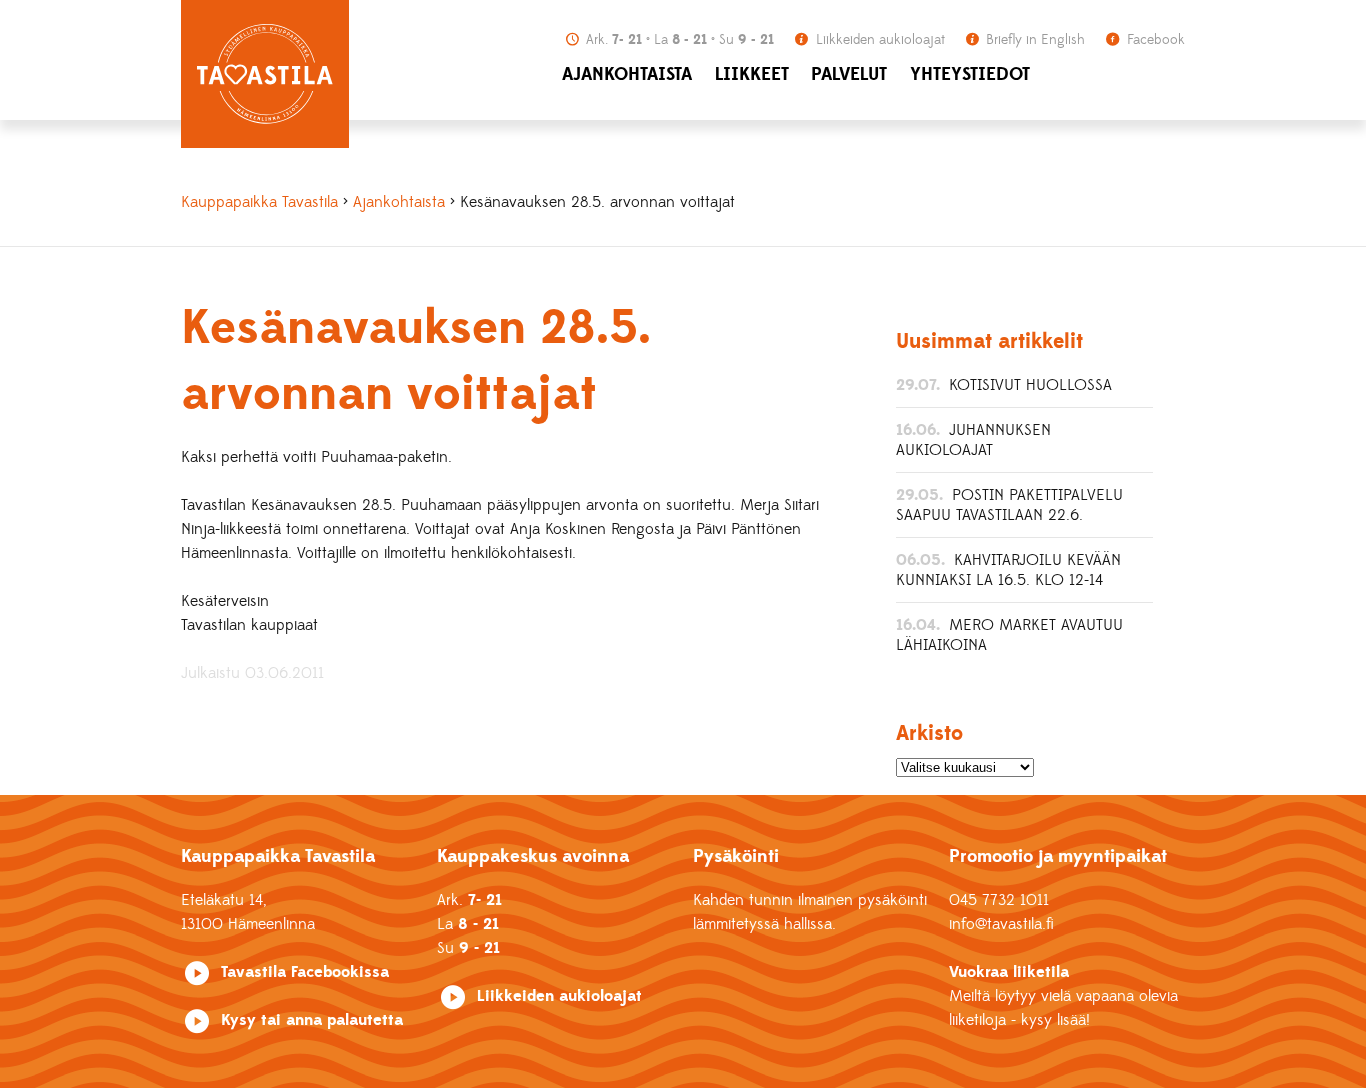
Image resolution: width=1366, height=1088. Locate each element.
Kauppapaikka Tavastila (259, 202)
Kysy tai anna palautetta (312, 1020)
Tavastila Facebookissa (305, 972)
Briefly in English (1033, 40)
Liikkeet (752, 74)
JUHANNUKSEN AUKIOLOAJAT (973, 440)
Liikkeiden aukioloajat (878, 40)
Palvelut (849, 74)
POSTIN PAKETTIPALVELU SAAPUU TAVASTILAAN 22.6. (1009, 505)
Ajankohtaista (627, 74)
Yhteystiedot (970, 74)
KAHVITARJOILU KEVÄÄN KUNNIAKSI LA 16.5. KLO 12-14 (1008, 570)
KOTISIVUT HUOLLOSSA (1030, 385)
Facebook (1154, 40)
